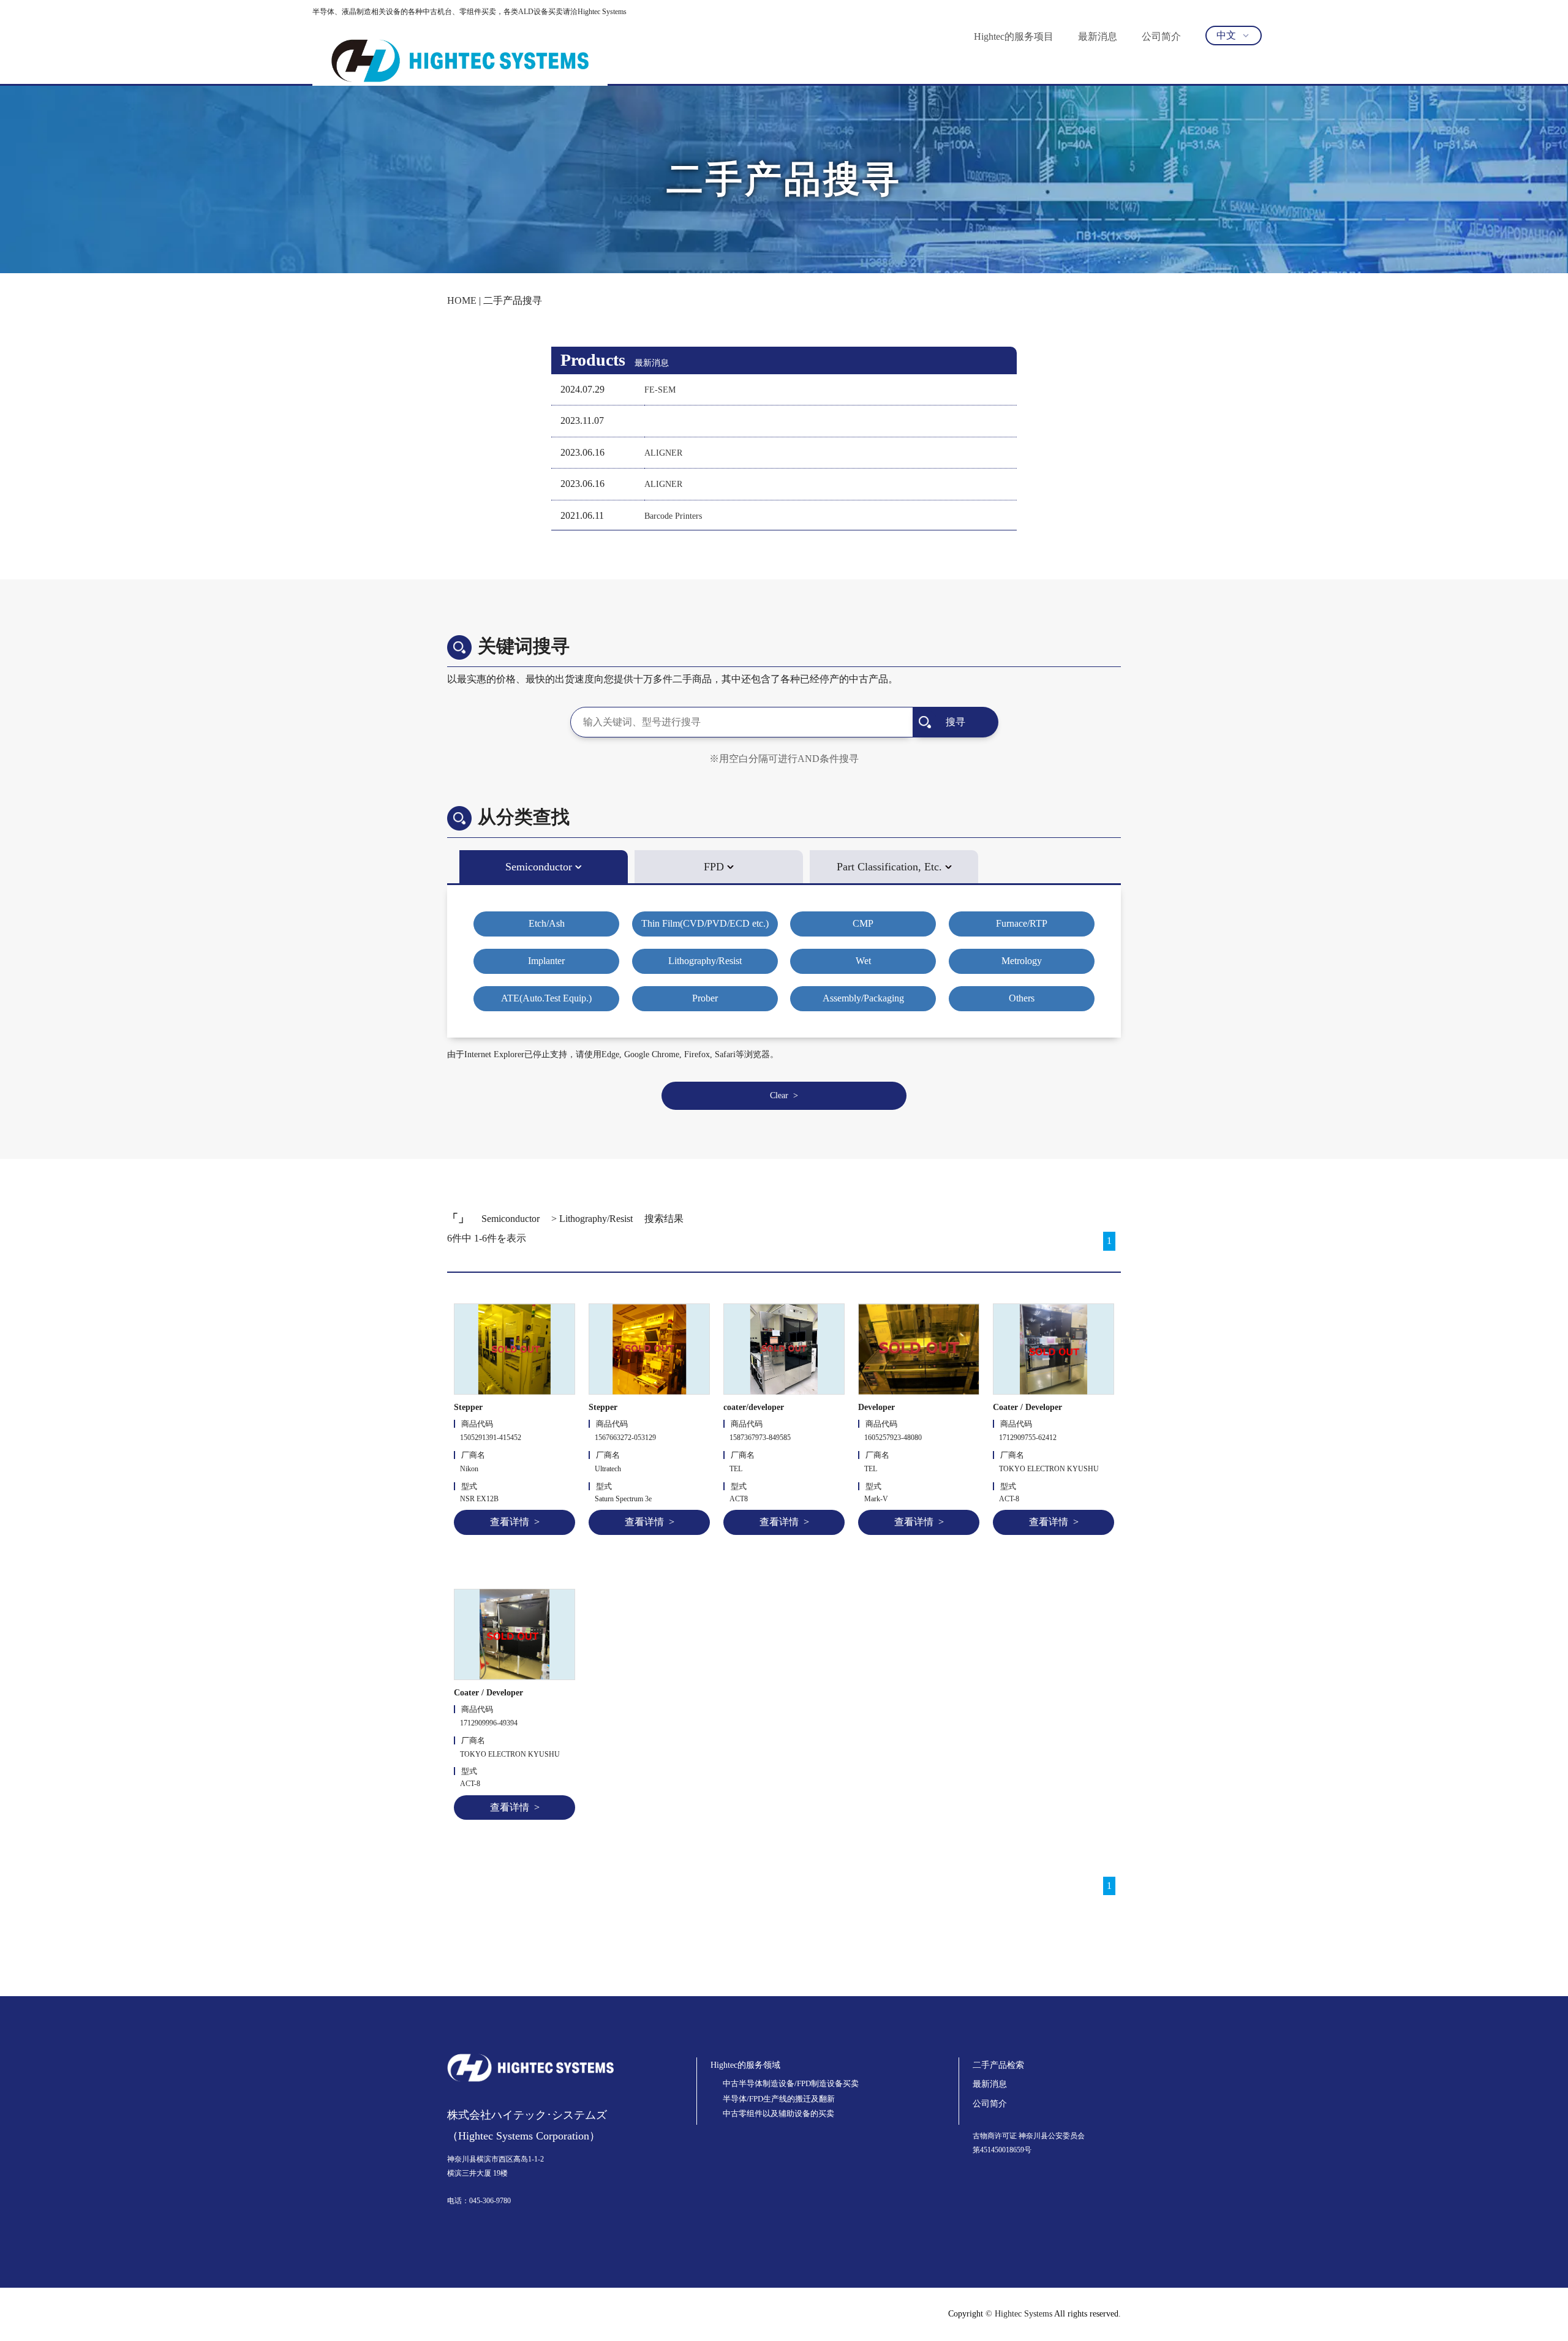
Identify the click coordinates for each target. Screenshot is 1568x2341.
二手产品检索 (998, 2065)
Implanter (546, 961)
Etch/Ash (547, 923)
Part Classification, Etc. (889, 867)
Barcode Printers (673, 516)
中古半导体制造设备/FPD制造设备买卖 (791, 2083)
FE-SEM (660, 390)
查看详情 (510, 1522)
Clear (779, 1095)
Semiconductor (539, 867)
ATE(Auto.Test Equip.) (546, 998)
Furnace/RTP (1022, 923)
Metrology (1022, 961)
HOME (462, 300)
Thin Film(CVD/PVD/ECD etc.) (705, 923)
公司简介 (1161, 36)
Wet (863, 961)
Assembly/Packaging (863, 998)
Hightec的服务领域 (745, 2065)
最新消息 (1098, 36)
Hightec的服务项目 (1014, 36)
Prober (705, 998)
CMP (863, 923)
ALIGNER (663, 453)
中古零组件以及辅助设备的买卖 (778, 2113)
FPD (714, 867)
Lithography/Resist (705, 961)
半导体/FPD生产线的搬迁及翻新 (779, 2099)
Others (1022, 998)
